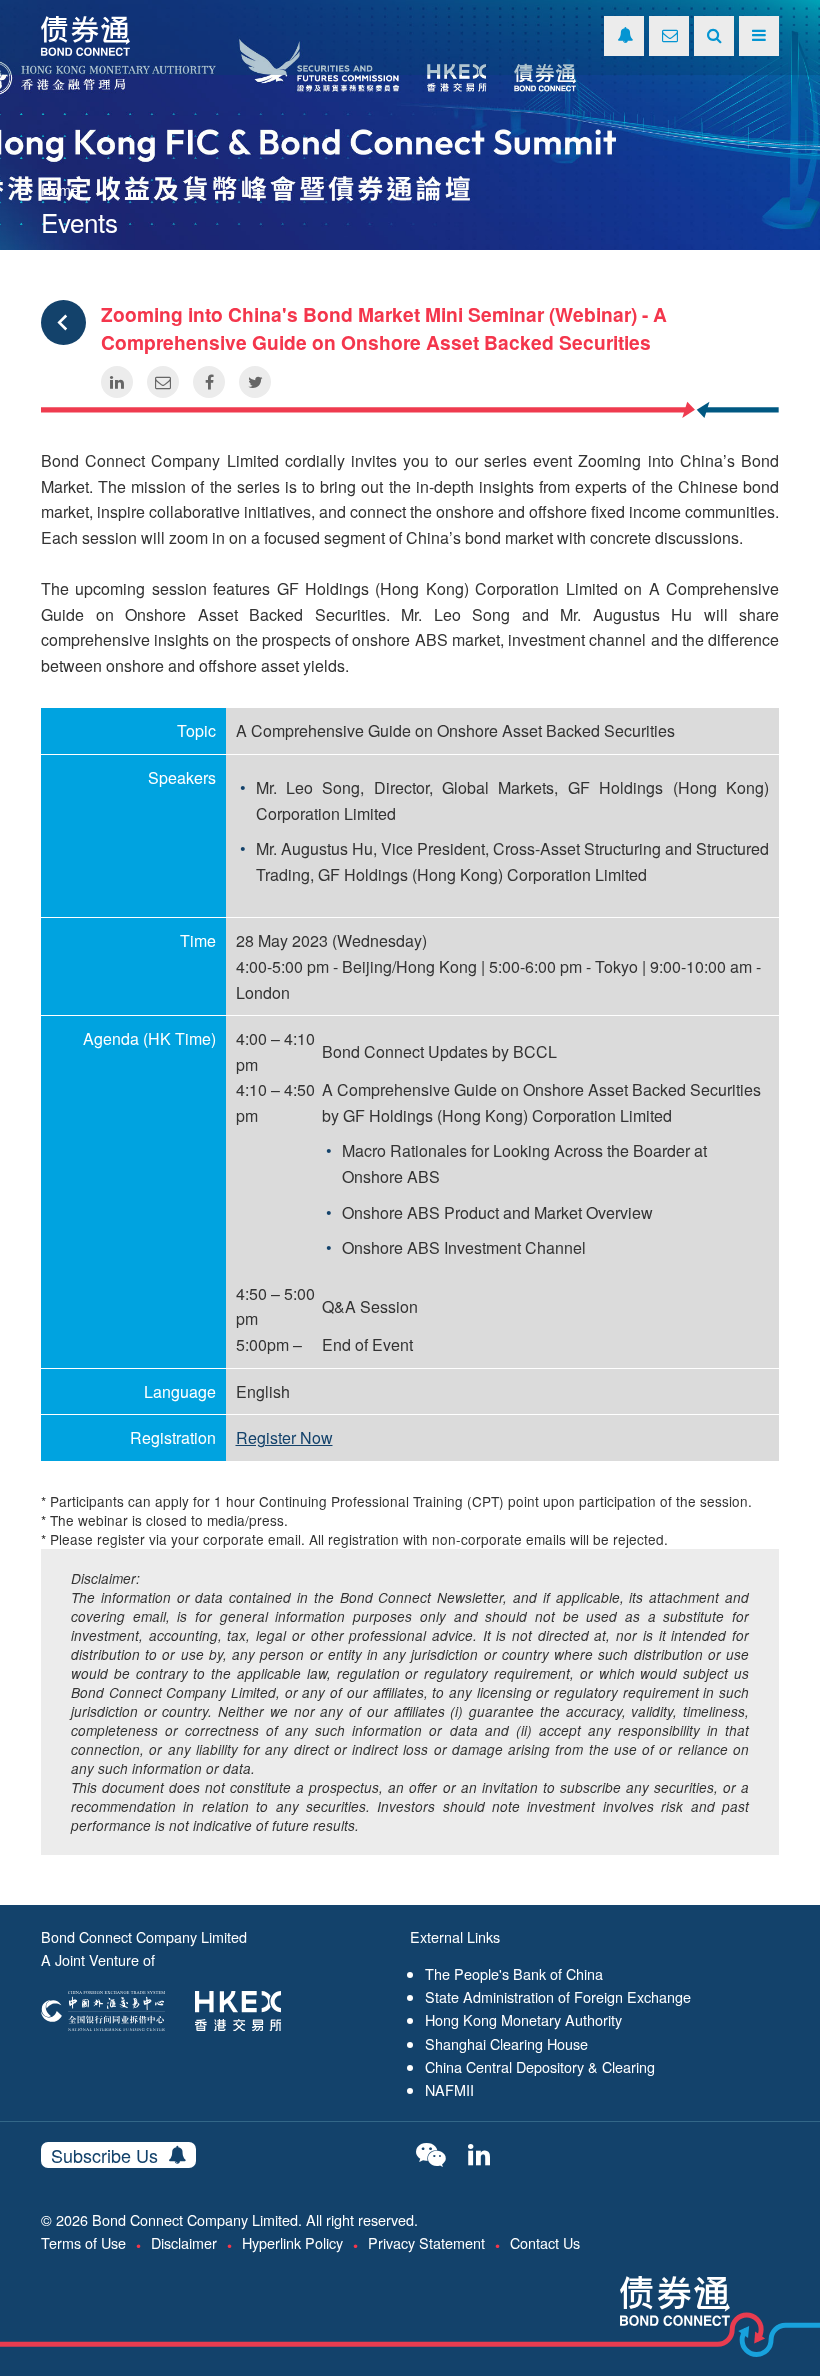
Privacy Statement (426, 2242)
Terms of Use (83, 2242)
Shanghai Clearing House (506, 2043)
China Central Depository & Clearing (540, 2066)
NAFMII (449, 2089)
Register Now (284, 1437)
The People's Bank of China (514, 1973)
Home (60, 189)
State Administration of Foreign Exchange (558, 1996)
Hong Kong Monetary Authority (523, 2019)
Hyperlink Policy (292, 2242)
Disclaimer (184, 2242)
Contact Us (545, 2242)
